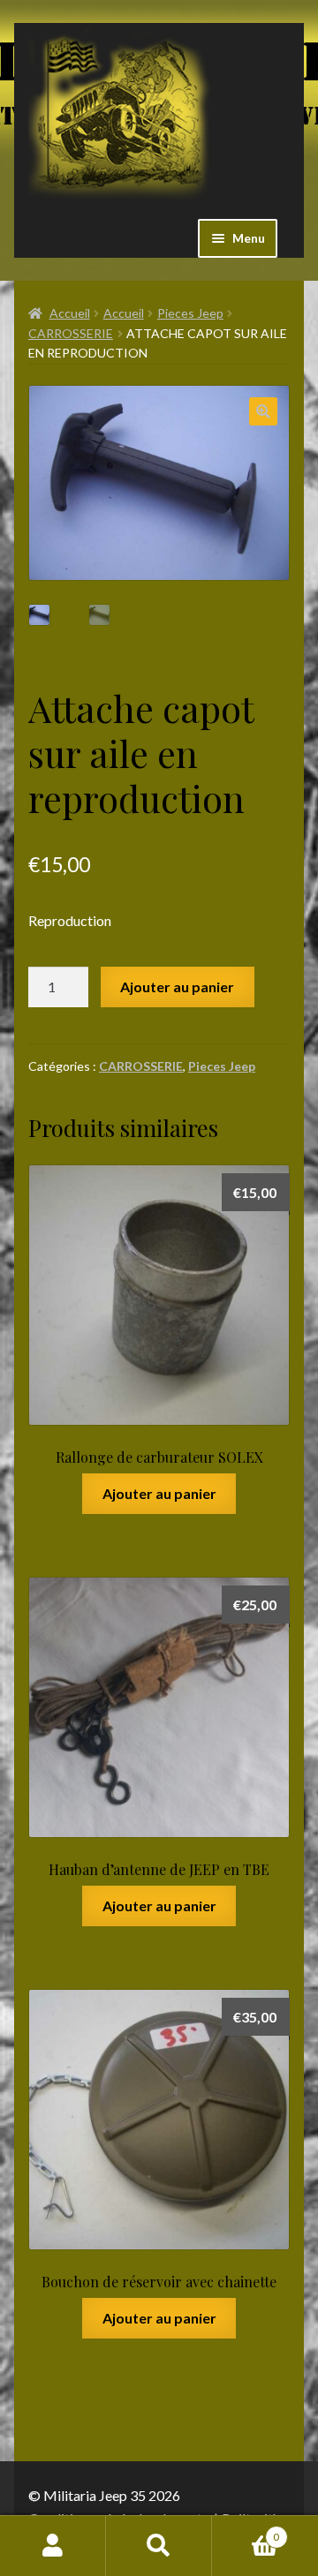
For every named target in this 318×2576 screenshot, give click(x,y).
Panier (246, 2531)
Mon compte (53, 2546)
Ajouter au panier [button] (159, 1493)
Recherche (159, 2546)
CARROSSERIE (71, 333)
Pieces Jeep (190, 313)
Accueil (70, 313)
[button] (263, 411)
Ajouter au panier (177, 987)
